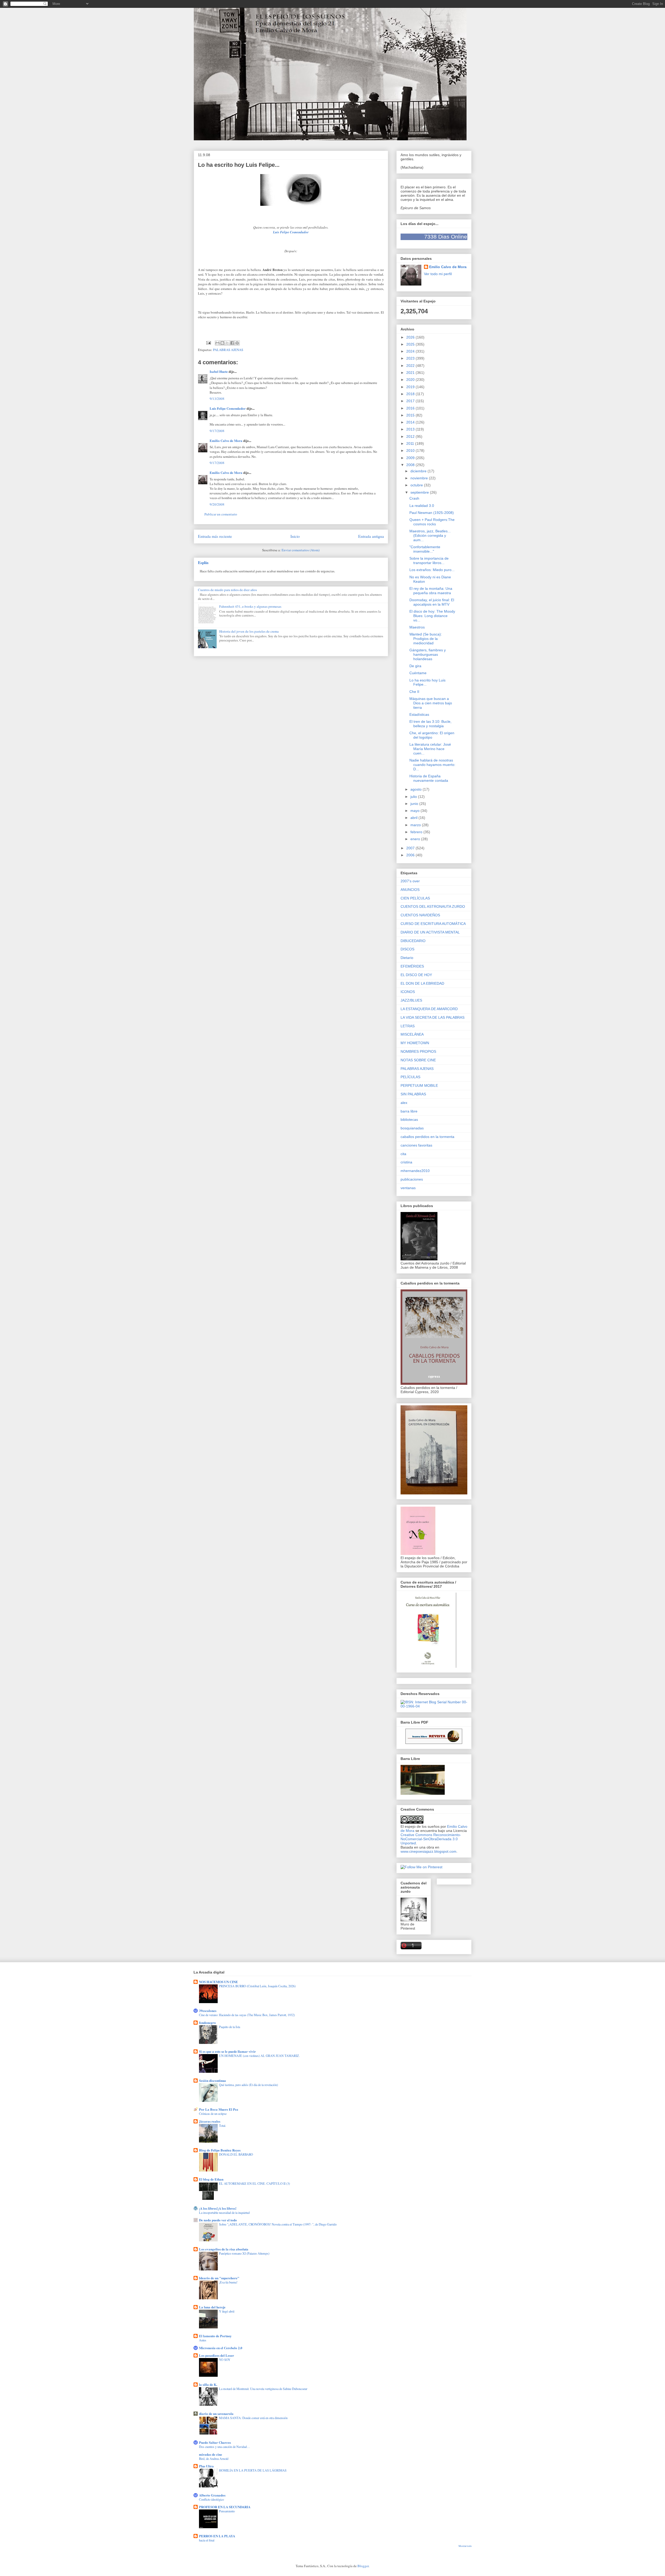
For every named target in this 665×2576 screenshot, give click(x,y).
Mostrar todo (465, 2546)
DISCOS (407, 949)
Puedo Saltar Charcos (215, 2442)
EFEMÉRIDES (412, 966)
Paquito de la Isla (230, 2027)
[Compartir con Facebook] (232, 343)
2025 (411, 344)
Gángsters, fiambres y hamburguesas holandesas (428, 654)
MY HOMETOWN (415, 1043)
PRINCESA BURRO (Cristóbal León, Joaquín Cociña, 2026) (257, 1986)
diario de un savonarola (216, 2413)
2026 (411, 337)
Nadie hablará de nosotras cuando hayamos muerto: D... (432, 765)
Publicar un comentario (221, 514)
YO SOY (225, 2360)
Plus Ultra (206, 2466)
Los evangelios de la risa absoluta (224, 2249)
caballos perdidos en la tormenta (427, 1137)
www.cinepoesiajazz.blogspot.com (428, 1851)
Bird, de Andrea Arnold (214, 2459)
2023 (411, 358)
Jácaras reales (210, 2121)
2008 (411, 465)
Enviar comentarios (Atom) (301, 550)
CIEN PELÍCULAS (415, 898)
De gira (415, 666)
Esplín (203, 562)
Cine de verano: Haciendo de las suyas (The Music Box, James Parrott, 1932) (247, 2015)
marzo (416, 825)
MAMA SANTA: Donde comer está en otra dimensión (253, 2418)
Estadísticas (419, 714)
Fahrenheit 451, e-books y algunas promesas (250, 606)
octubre (417, 485)
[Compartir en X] (227, 343)
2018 (411, 394)
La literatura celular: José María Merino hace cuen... (430, 749)
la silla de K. (208, 2384)
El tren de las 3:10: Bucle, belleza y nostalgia (430, 724)
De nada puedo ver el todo (218, 2220)
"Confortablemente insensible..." (425, 549)
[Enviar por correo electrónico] (217, 343)
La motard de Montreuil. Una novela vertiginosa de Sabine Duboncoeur (263, 2389)
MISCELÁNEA (412, 1034)
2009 (411, 458)
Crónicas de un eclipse (213, 2114)
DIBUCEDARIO (413, 941)
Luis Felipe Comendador (228, 408)
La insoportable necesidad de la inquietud (224, 2213)
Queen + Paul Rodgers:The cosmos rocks (432, 522)
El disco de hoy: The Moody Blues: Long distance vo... (432, 616)
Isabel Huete (219, 371)
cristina (406, 1162)
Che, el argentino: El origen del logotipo (432, 735)
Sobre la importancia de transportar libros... (429, 561)
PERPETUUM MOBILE (419, 1085)
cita (403, 1154)
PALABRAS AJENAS (228, 350)
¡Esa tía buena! (228, 2282)
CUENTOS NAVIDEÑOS (420, 915)
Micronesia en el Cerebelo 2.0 (221, 2348)
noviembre (420, 478)
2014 (411, 422)
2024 (411, 351)
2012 (411, 436)
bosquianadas (412, 1128)
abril (414, 818)
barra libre (409, 1111)
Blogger (363, 2566)
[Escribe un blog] (222, 343)
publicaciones (412, 1179)
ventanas (408, 1188)
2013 (411, 429)
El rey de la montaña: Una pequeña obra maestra (431, 591)
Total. (222, 2125)
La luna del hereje (212, 2307)
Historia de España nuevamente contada (429, 778)
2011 (411, 443)
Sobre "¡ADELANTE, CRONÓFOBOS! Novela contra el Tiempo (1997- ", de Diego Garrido (278, 2224)
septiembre (420, 492)
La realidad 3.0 (422, 506)
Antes (203, 2340)
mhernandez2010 (415, 1171)
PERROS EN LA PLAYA (217, 2536)
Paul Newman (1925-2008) (432, 513)
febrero (417, 832)
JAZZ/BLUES (411, 1000)
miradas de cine (211, 2454)
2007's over (410, 881)
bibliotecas (409, 1120)
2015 (411, 415)
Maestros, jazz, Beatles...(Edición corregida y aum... (430, 535)
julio (414, 797)
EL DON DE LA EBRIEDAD (422, 983)
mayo (415, 811)
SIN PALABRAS (413, 1094)
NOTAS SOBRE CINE (418, 1060)
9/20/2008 (217, 504)
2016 (411, 408)
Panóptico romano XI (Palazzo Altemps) (244, 2253)
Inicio (295, 536)
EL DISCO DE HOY (416, 975)
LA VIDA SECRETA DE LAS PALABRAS (433, 1017)
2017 (411, 401)
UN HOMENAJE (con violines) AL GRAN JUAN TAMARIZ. (259, 2056)
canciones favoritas (416, 1145)
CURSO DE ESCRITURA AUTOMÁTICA (433, 924)
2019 (411, 387)
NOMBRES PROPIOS (418, 1051)
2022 (411, 366)
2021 (411, 373)
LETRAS (408, 1026)
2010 (411, 451)
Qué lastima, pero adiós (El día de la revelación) (248, 2085)
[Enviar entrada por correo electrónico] (208, 342)
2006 (411, 855)
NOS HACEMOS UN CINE (218, 1982)
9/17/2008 (217, 431)
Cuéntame (418, 673)
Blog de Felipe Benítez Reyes (220, 2150)
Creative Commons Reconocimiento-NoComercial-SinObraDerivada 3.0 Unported (431, 1839)
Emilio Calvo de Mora (226, 441)
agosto (417, 789)
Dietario (407, 958)
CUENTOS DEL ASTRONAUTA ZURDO (433, 906)
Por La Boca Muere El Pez (219, 2109)
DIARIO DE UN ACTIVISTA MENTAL (430, 932)
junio (415, 804)
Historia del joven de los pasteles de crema (249, 631)
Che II (414, 692)
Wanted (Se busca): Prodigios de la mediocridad (426, 639)
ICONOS (408, 992)
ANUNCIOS (410, 890)
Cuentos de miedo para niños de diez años (227, 590)
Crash (414, 498)
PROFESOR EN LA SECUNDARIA (225, 2507)
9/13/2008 (217, 399)
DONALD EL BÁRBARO (236, 2154)
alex (404, 1103)
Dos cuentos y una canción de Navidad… (224, 2447)
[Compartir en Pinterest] (237, 343)
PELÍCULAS (410, 1077)
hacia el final (207, 2540)
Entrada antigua (371, 536)
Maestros (417, 627)
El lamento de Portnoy (215, 2336)
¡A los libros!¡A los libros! (218, 2208)
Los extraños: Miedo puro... (432, 570)
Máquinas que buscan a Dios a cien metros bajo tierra (431, 703)
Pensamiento (227, 2511)
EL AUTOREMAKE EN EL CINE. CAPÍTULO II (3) (254, 2183)
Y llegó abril (227, 2311)
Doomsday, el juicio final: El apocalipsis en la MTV (432, 602)
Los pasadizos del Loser (217, 2355)
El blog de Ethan (211, 2179)
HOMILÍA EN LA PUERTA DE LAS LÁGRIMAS (253, 2470)
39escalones (208, 2011)
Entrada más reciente (215, 536)
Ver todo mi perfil (438, 274)
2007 (411, 848)
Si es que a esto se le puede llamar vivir (227, 2051)
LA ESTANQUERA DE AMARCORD (429, 1009)
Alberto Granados (212, 2495)
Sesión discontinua (212, 2080)
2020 (411, 380)
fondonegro (207, 2022)
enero (416, 839)
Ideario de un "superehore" (219, 2278)
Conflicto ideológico (211, 2499)
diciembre (419, 471)
